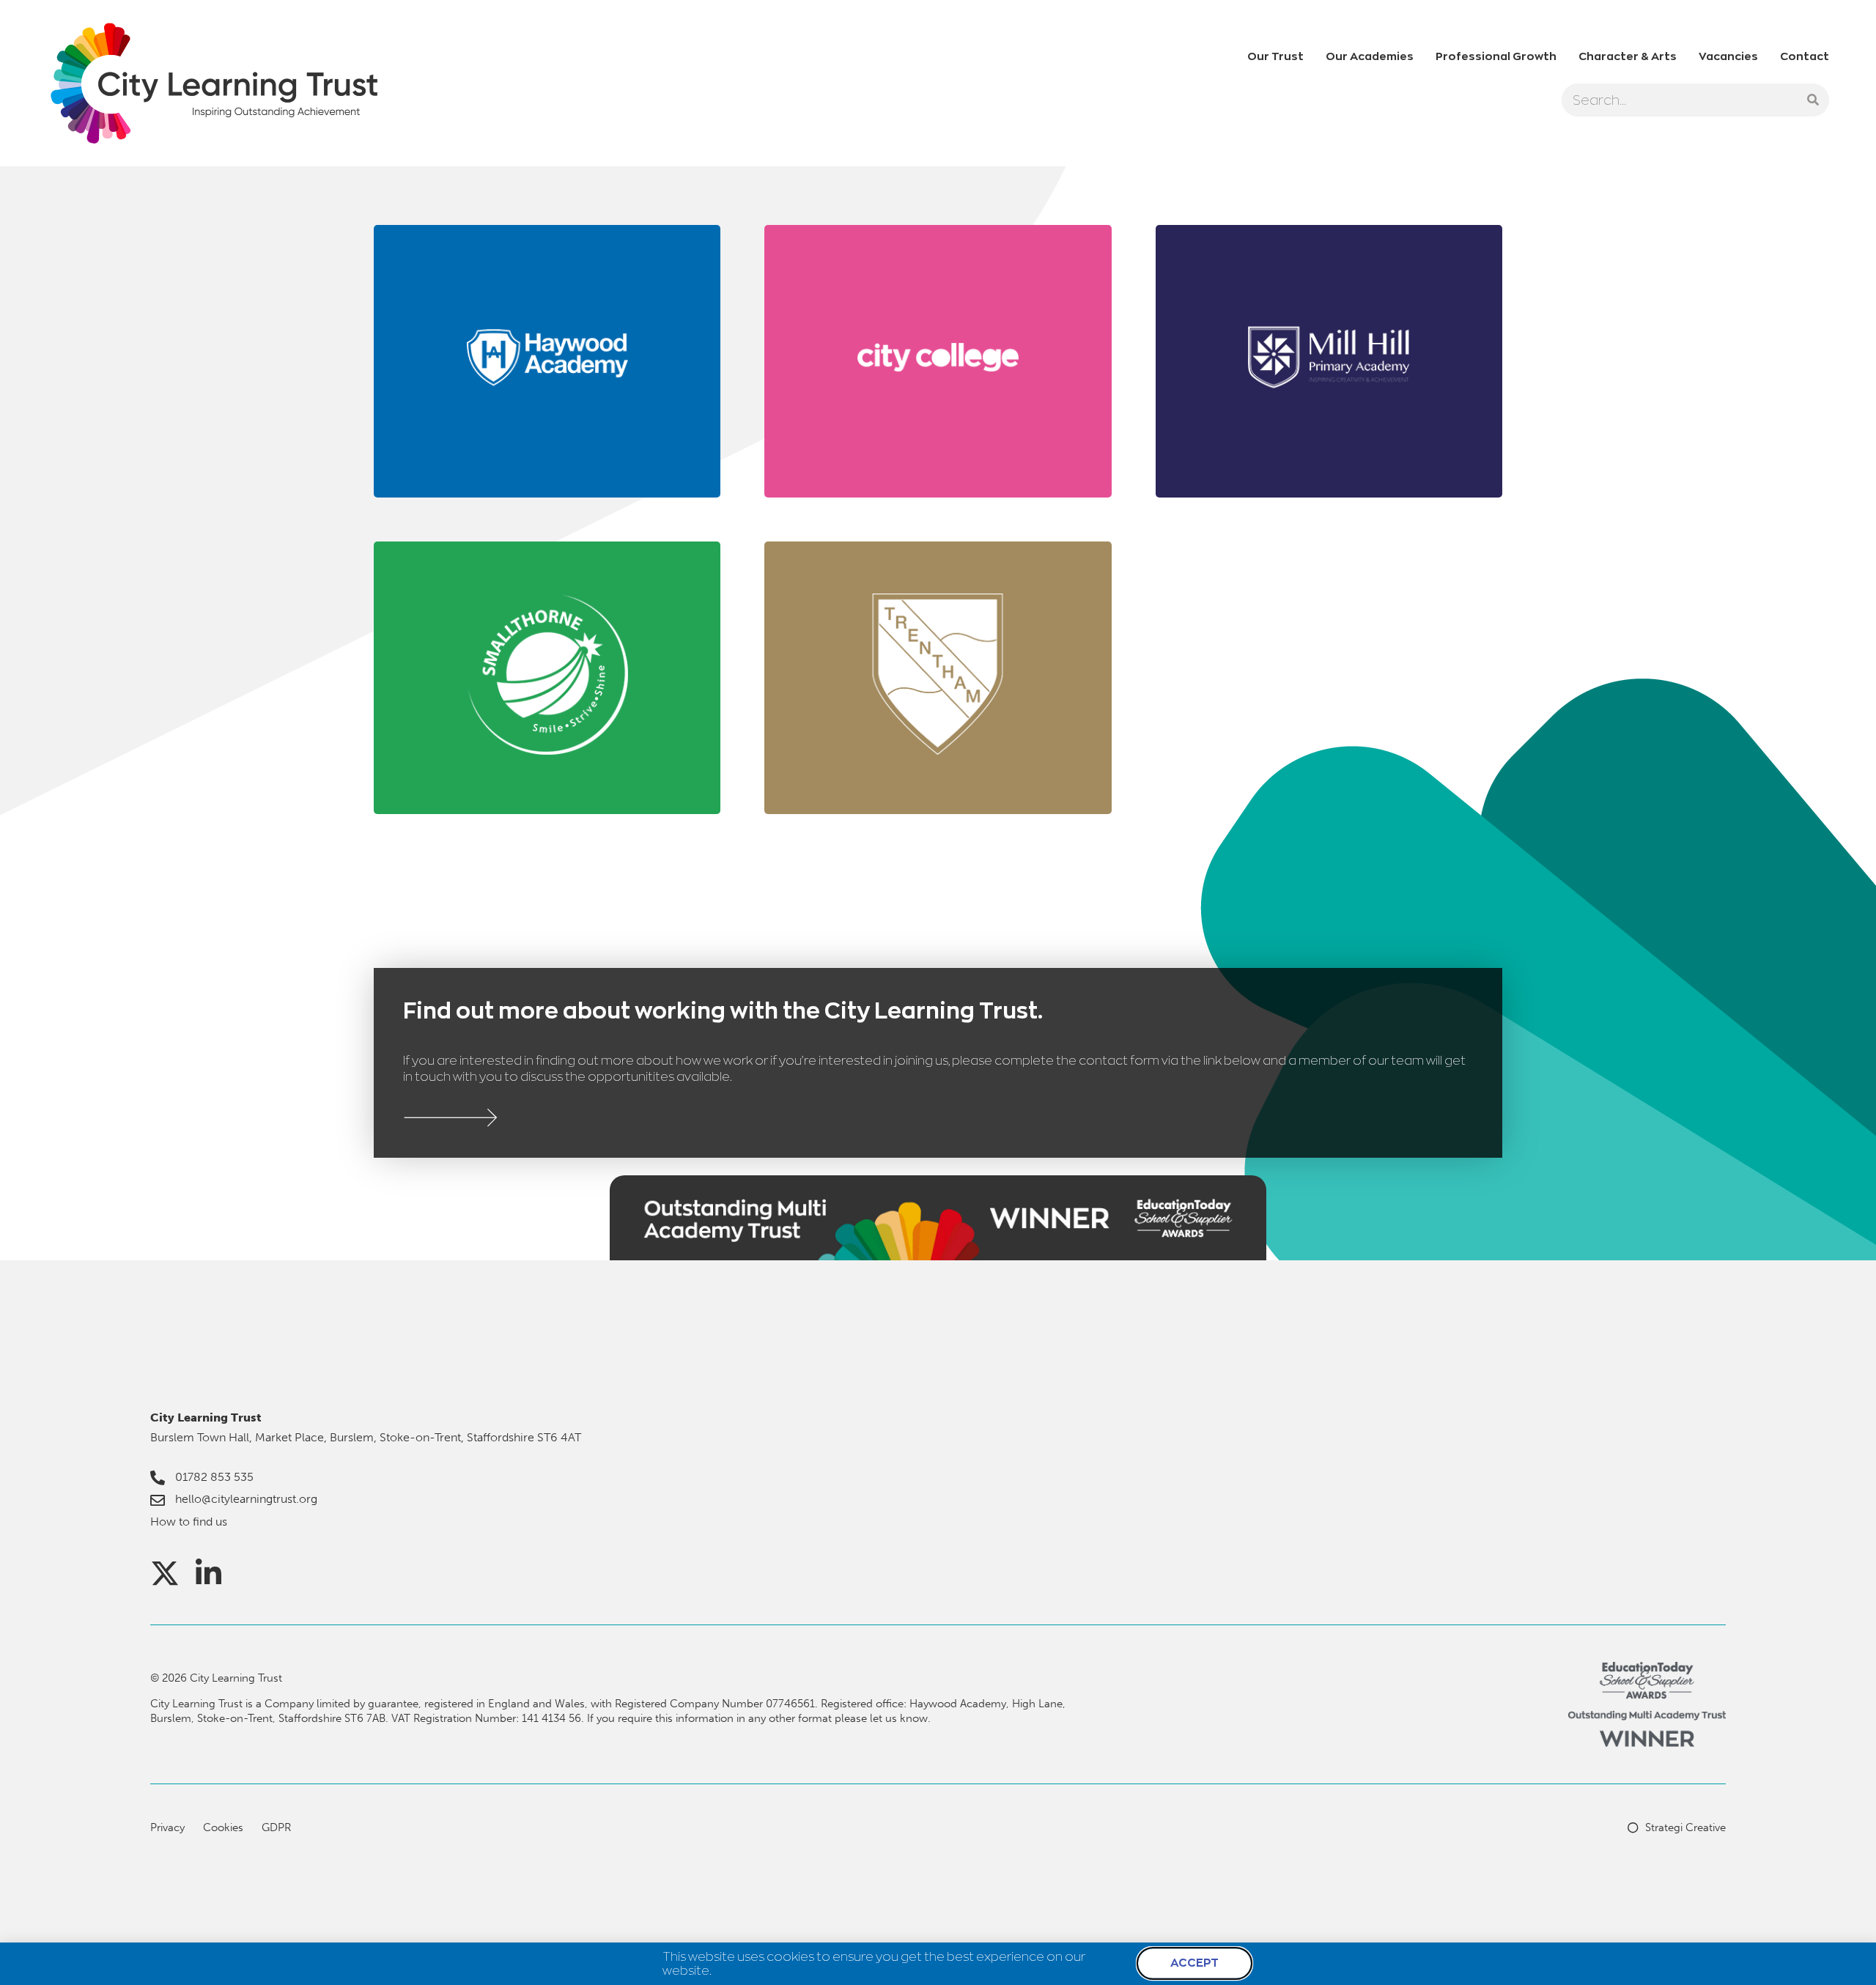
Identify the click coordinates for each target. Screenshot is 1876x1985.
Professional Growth (1496, 56)
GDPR (276, 1827)
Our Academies (1370, 56)
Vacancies (1728, 56)
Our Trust (1275, 56)
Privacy (167, 1827)
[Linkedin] (209, 1573)
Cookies (223, 1827)
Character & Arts (1628, 56)
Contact (1805, 56)
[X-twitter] (165, 1573)
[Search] (1813, 100)
